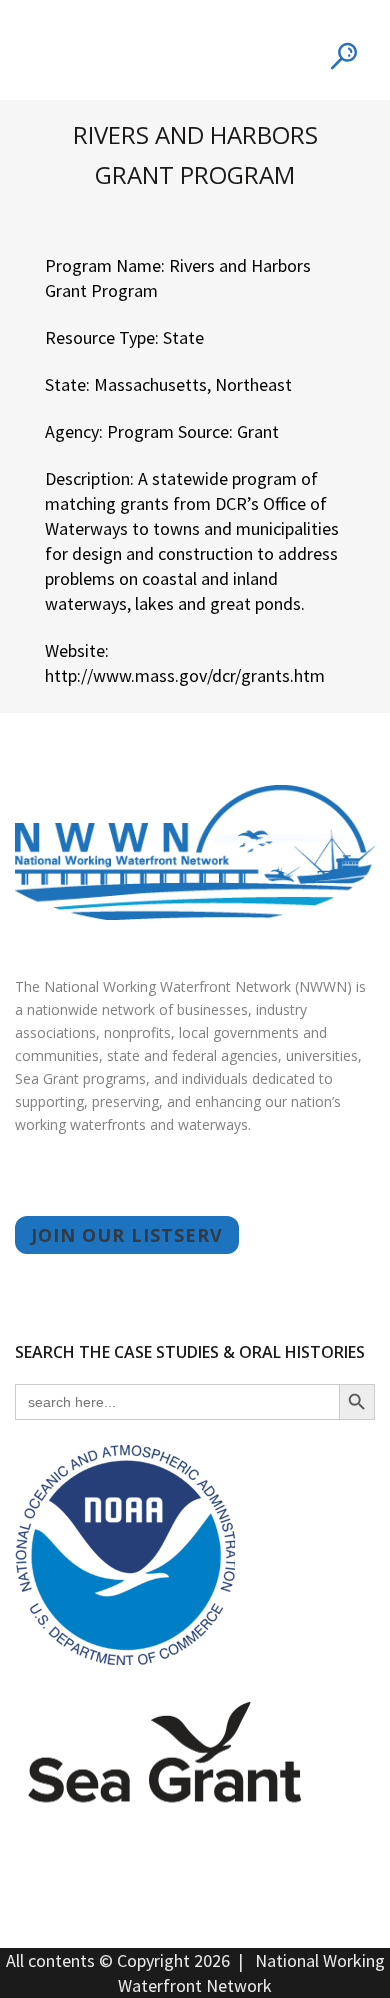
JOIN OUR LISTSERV (127, 1235)
